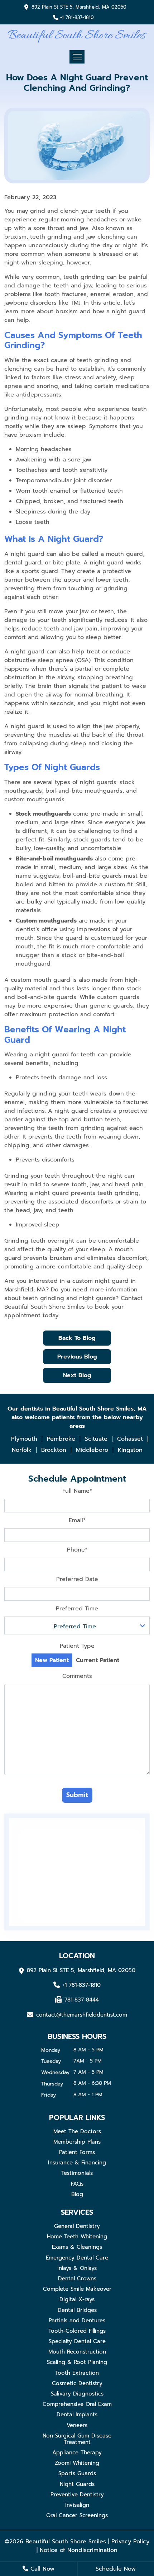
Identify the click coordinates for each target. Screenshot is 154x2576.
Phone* (77, 1550)
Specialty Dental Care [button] (77, 2341)
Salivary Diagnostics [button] (77, 2394)
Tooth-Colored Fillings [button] (77, 2331)
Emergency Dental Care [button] (77, 2258)
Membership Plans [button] (77, 2142)
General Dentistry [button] (77, 2226)
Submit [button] (77, 1795)
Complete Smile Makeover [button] (77, 2289)
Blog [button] (77, 2194)
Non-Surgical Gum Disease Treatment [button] (77, 2439)
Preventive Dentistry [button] (77, 2495)
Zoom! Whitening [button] (77, 2463)
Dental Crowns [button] (77, 2279)
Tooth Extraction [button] (77, 2373)
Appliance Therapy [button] (77, 2453)
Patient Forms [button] (77, 2152)
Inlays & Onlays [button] (77, 2268)
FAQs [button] (77, 2184)
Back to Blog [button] (77, 1338)
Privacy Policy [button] (130, 2542)
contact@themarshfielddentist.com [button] (82, 2014)
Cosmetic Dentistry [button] (77, 2383)
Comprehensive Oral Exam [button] (77, 2404)
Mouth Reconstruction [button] (77, 2352)
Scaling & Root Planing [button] (77, 2362)
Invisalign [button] (77, 2505)
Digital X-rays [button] (77, 2299)
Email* (77, 1520)
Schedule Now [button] (116, 2569)
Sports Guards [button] (77, 2473)
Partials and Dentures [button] (77, 2321)
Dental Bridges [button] (77, 2310)
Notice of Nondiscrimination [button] (79, 2550)
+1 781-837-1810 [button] (77, 18)
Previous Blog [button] (77, 1357)
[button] (77, 36)
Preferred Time (77, 1609)
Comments (77, 1676)
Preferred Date (77, 1579)
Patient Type (77, 1646)
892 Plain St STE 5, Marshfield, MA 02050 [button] (79, 7)
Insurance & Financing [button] (77, 2163)
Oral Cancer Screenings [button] (77, 2515)
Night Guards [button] (77, 2484)
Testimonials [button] (77, 2173)
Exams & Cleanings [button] (77, 2247)
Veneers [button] (77, 2425)
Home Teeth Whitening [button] (77, 2237)
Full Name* (77, 1491)
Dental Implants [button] (77, 2415)
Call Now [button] (41, 2569)
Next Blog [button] (77, 1375)
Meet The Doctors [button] (77, 2131)
